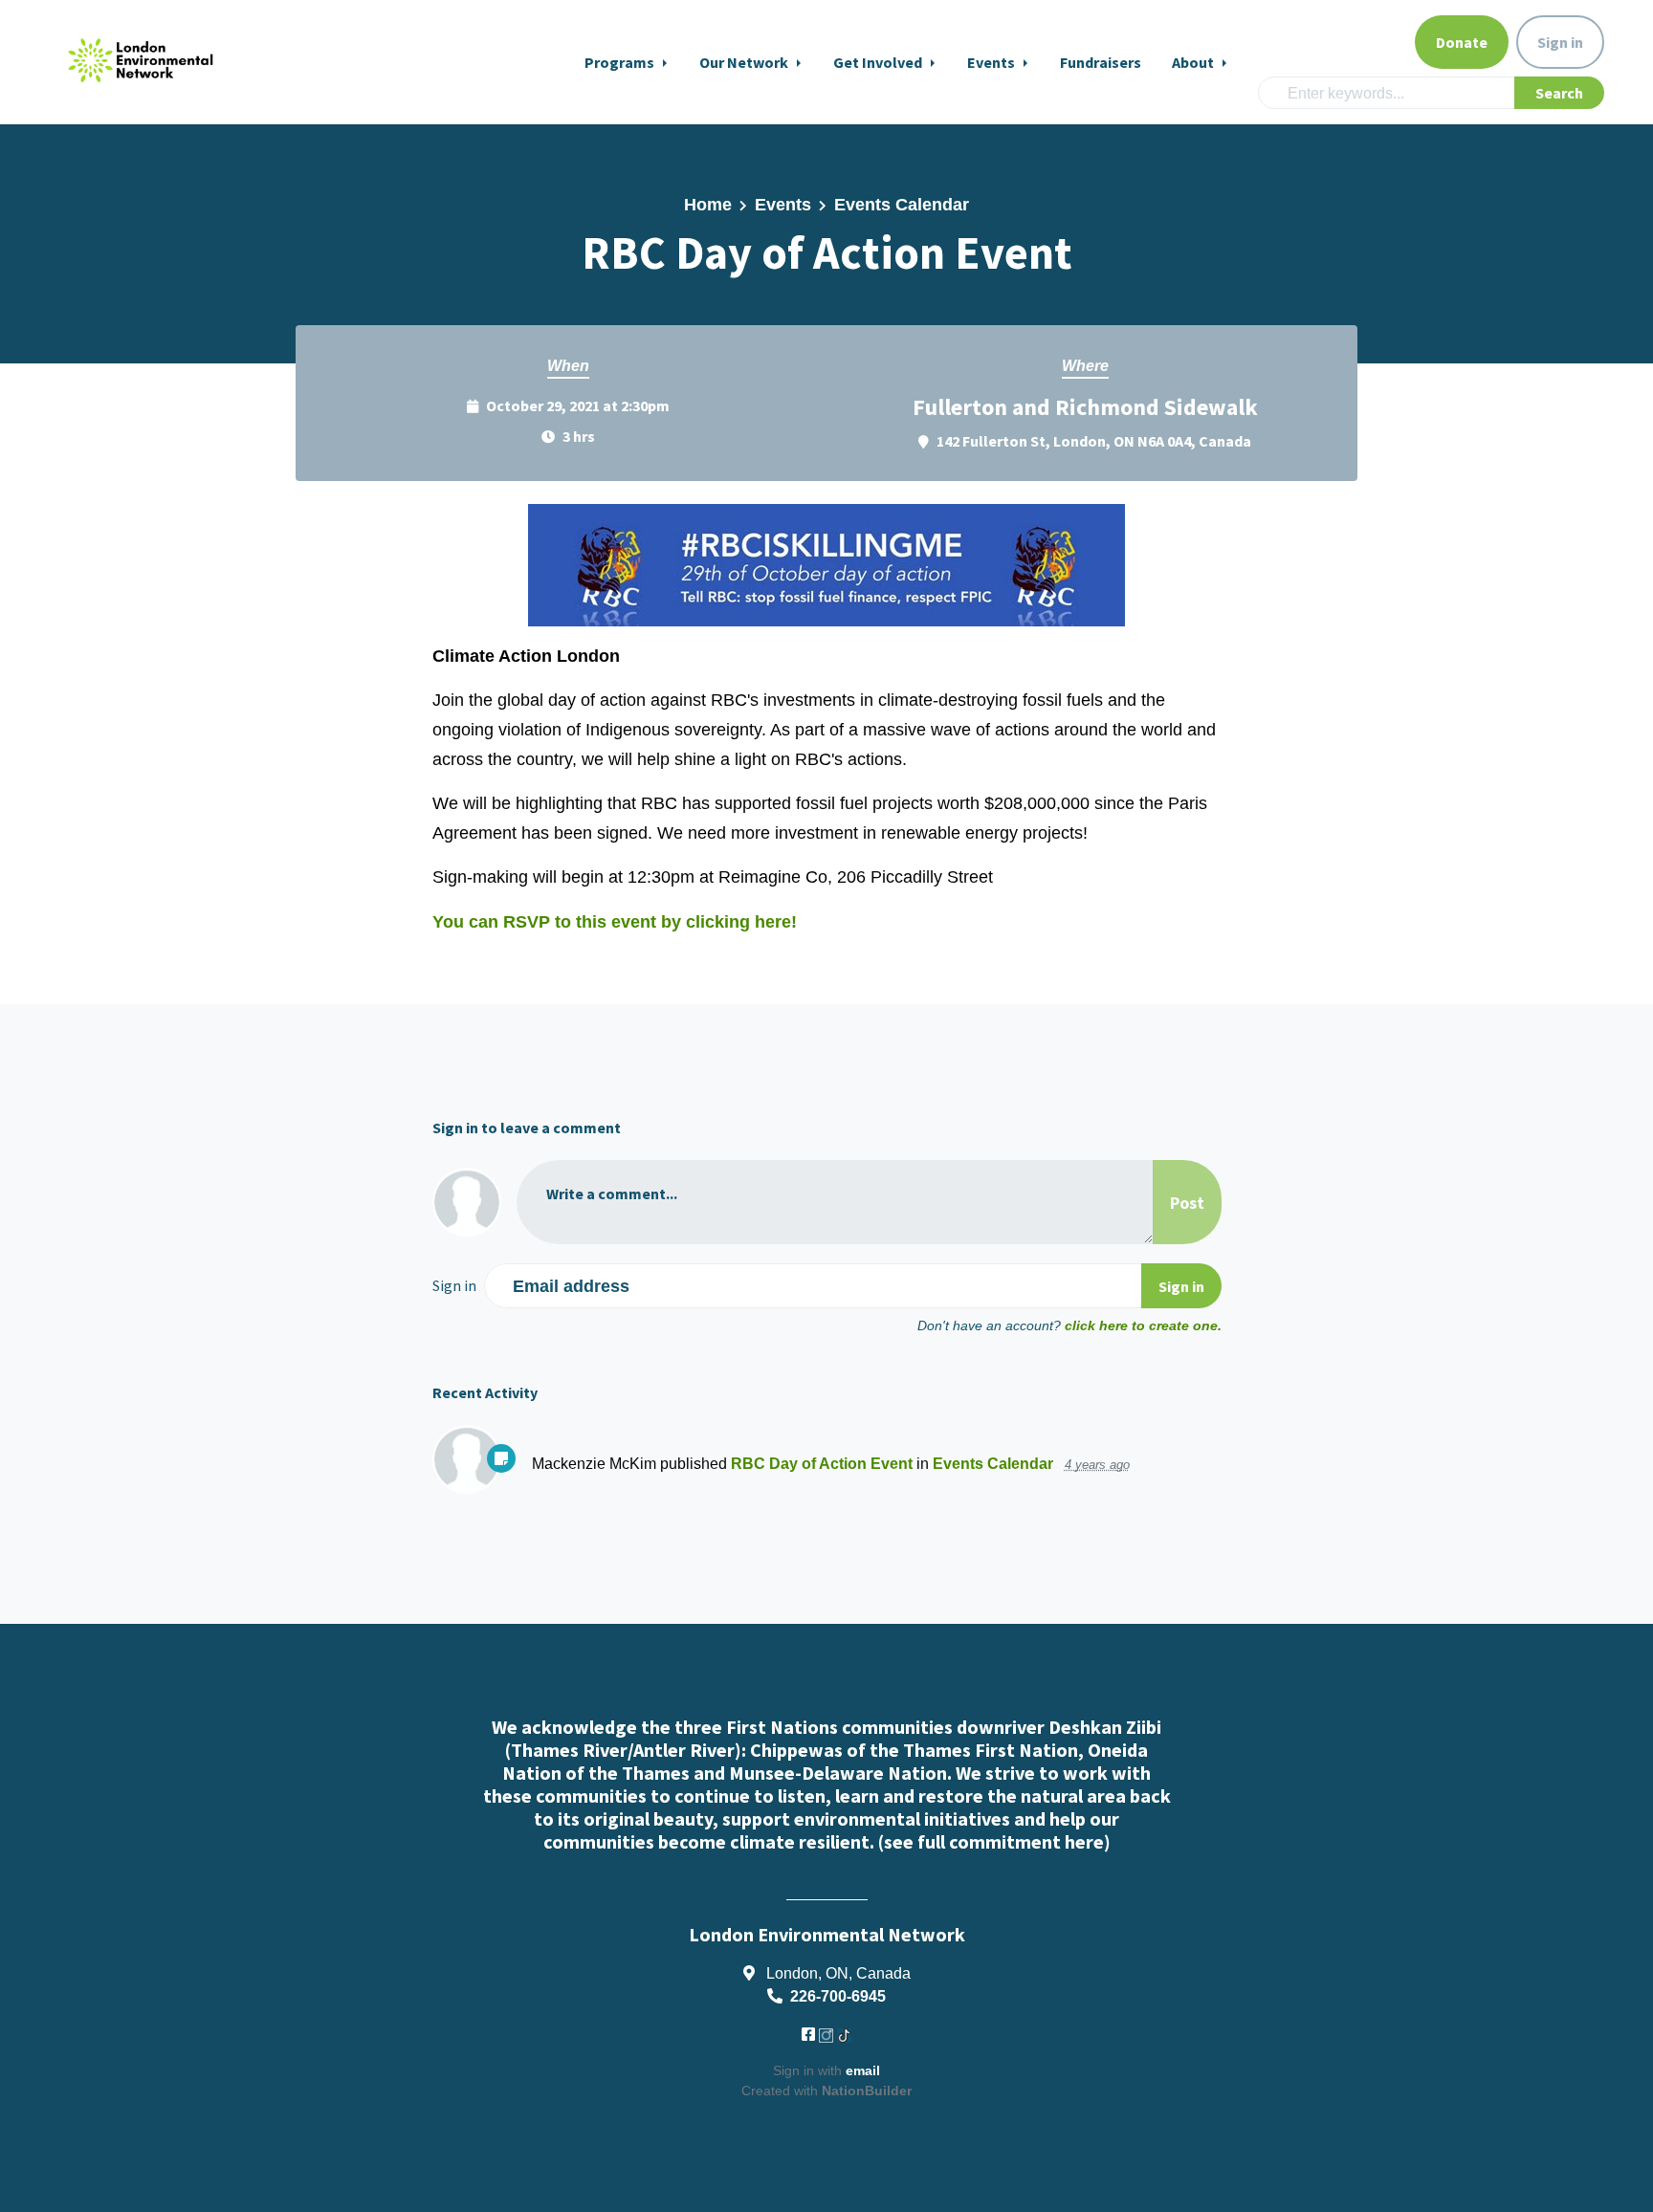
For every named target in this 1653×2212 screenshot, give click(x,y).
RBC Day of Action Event (822, 1463)
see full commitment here (994, 1841)
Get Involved (879, 62)
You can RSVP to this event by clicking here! (615, 922)
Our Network (745, 62)
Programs (621, 62)
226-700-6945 (838, 1996)
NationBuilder (867, 2091)
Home (708, 205)
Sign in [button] (1560, 42)
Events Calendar (902, 205)
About (1194, 62)
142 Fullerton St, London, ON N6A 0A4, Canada (1094, 441)
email (863, 2070)
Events (992, 62)
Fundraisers (1101, 62)
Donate (1462, 42)
